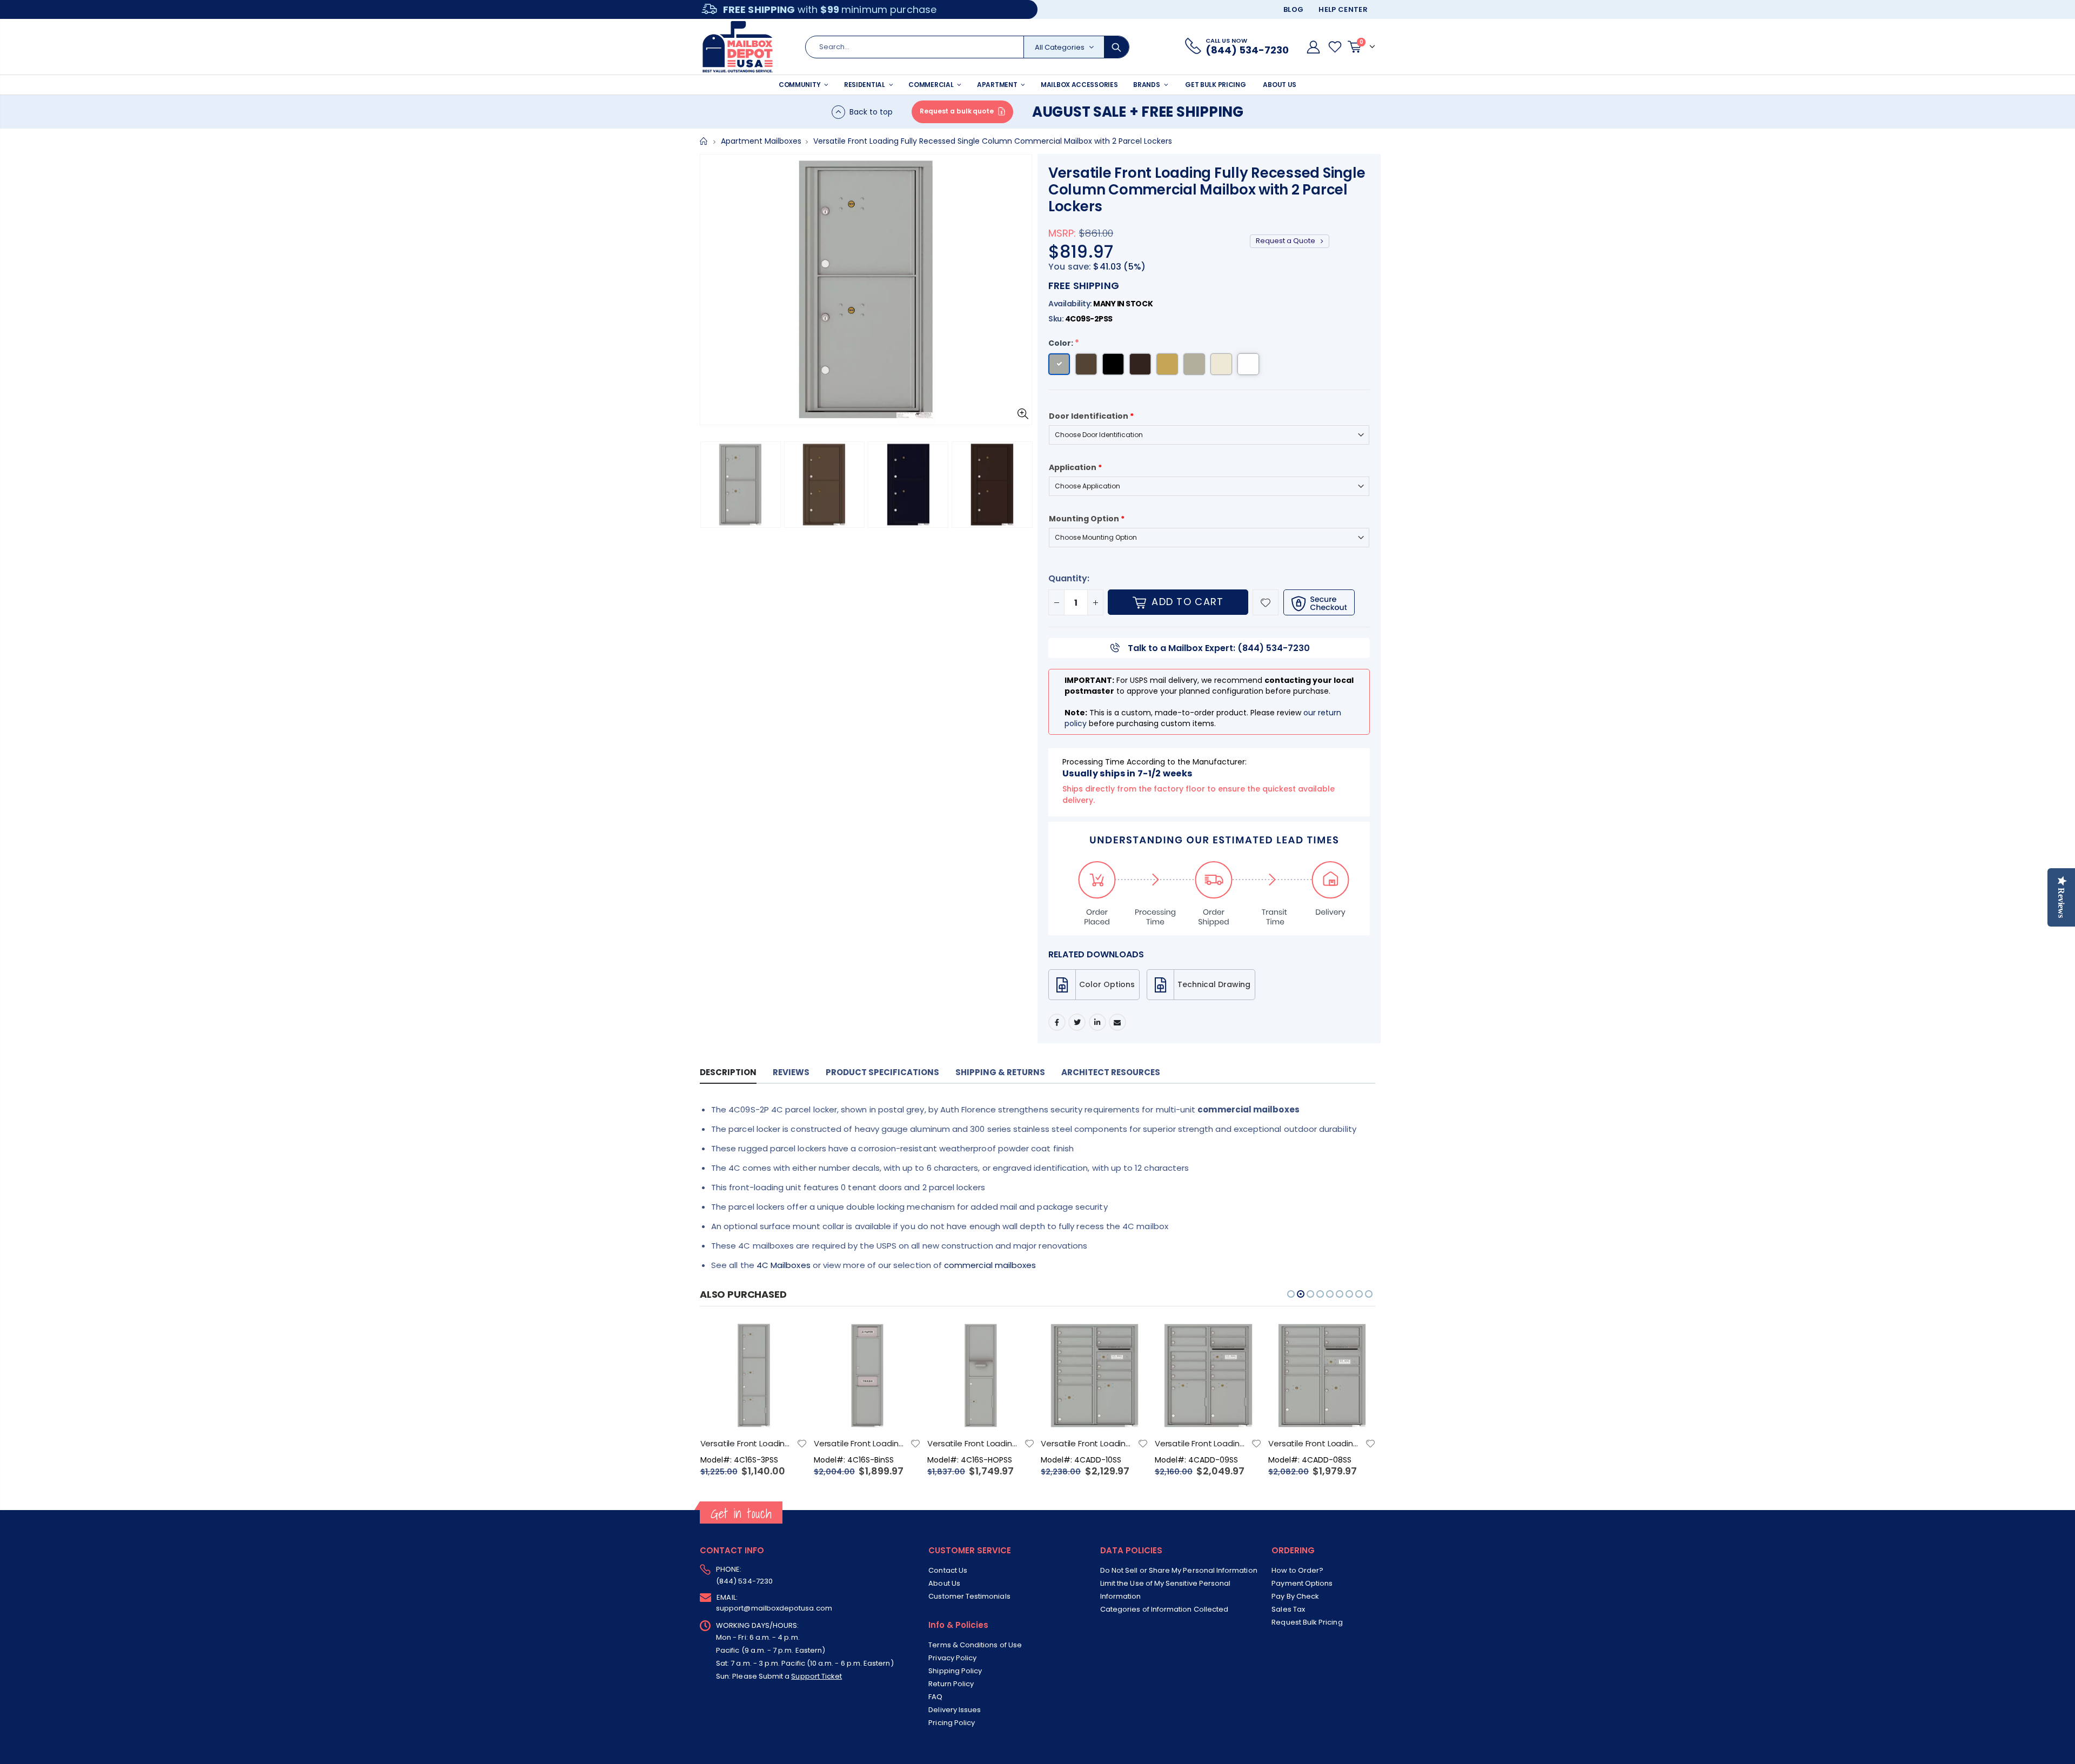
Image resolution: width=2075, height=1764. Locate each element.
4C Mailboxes (784, 1265)
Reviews (791, 1072)
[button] (711, 485)
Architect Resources (1111, 1072)
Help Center (1343, 9)
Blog (1293, 9)
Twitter (1077, 1022)
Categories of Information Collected (1164, 1609)
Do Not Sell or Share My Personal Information (1179, 1570)
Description (728, 1072)
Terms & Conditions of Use (975, 1645)
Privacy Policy (952, 1658)
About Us (944, 1583)
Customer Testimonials (969, 1596)
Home (704, 141)
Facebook (1057, 1022)
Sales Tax (1288, 1609)
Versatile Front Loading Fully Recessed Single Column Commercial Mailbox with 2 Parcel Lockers (1207, 190)
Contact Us (948, 1570)
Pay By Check (1295, 1596)
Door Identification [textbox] (1091, 416)
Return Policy (951, 1684)
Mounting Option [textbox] (1087, 519)
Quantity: (1069, 578)
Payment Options (1302, 1583)
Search (1116, 47)
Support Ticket (816, 1676)
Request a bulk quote (957, 111)
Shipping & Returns (1000, 1072)
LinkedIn (1097, 1022)
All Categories (1060, 47)
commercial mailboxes (990, 1265)
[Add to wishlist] (1266, 602)
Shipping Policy (955, 1671)
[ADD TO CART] (789, 1339)
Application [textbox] (1075, 467)
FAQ (935, 1697)
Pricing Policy (952, 1723)
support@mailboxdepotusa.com (774, 1608)
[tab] (728, 1073)
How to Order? (1297, 1570)
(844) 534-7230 (744, 1581)
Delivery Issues (955, 1710)
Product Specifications (882, 1072)
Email (1117, 1022)
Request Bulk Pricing (1307, 1622)
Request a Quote (1286, 241)
